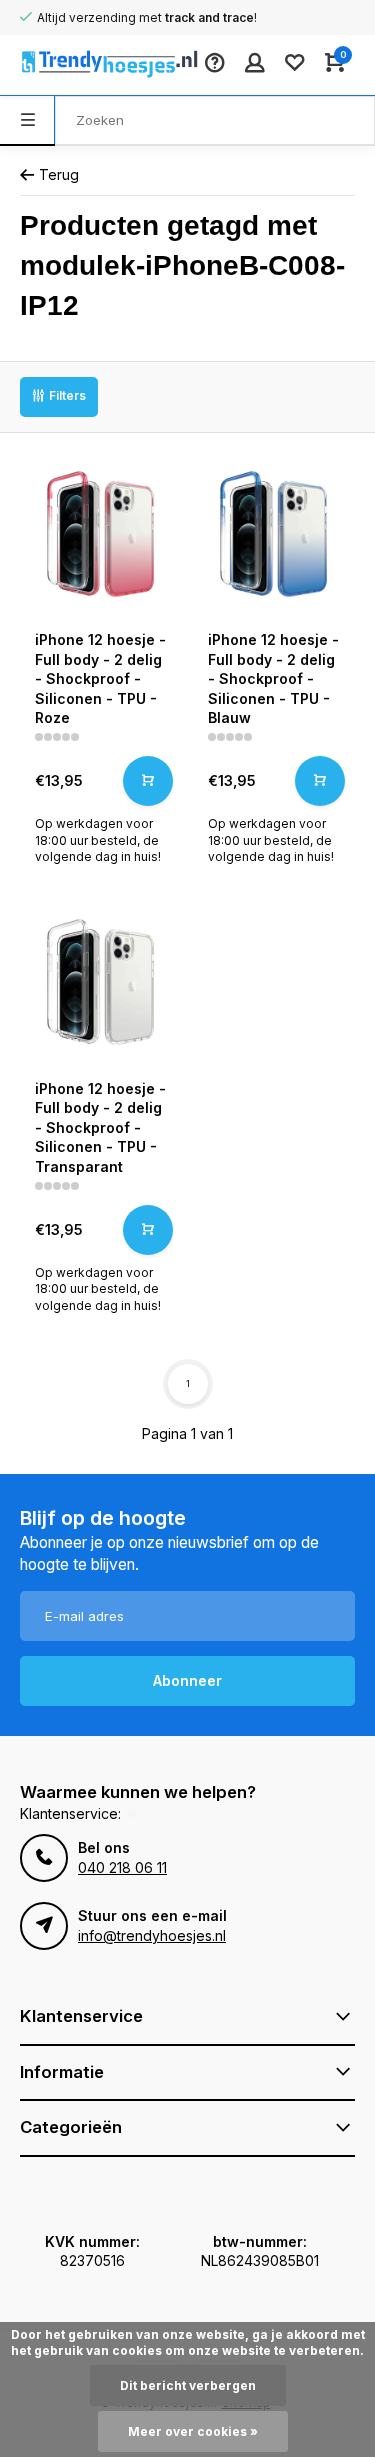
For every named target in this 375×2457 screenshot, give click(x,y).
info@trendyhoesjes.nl (152, 1935)
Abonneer (187, 1680)
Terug (59, 174)
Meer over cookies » (193, 2431)
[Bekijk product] (148, 781)
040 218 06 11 (122, 1867)
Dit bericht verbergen (188, 2385)
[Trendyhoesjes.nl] (80, 65)
